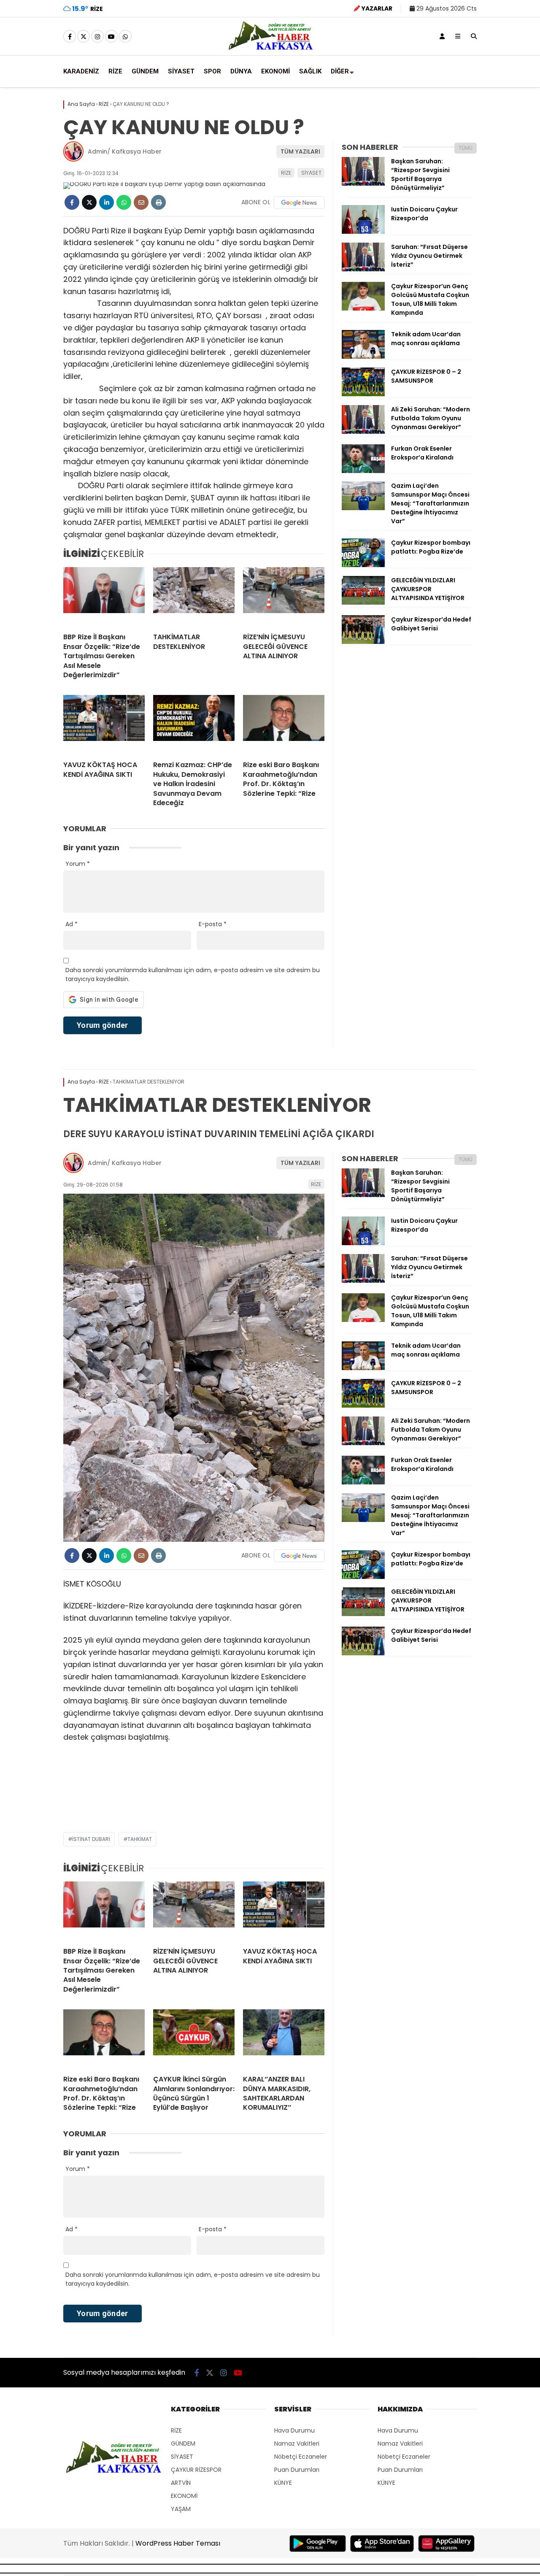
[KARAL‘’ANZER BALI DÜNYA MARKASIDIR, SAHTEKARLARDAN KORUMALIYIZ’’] (284, 2039)
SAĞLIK (310, 71)
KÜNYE (283, 2483)
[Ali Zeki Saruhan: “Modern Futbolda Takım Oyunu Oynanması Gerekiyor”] (363, 432)
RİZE (115, 71)
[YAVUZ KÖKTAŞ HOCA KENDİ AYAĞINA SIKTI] (104, 724)
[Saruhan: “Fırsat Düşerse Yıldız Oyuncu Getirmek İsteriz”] (363, 269)
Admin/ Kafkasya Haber (125, 151)
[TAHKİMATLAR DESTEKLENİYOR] (194, 597)
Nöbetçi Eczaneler (301, 2457)
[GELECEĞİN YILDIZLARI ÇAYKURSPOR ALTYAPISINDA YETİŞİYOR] (363, 603)
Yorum (78, 864)
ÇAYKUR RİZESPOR (196, 2470)
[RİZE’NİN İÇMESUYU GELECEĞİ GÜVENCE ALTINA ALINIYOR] (284, 597)
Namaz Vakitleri (297, 2444)
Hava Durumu (294, 2430)
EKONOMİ (275, 71)
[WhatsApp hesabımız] (125, 37)
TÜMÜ (466, 148)
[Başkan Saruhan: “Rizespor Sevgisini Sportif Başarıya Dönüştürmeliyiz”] (363, 184)
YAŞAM (181, 2509)
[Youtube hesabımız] (111, 37)
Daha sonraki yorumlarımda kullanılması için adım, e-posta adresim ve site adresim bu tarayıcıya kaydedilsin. (193, 974)
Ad (72, 924)
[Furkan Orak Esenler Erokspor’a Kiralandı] (363, 471)
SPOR (212, 71)
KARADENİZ (81, 71)
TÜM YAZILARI (300, 151)
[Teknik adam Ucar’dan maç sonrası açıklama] (363, 357)
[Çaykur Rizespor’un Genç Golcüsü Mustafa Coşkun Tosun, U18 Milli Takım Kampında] (363, 308)
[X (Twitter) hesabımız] (84, 37)
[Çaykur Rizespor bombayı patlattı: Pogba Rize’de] (363, 565)
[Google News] (299, 203)
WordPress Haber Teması (178, 2543)
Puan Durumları (297, 2470)
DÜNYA (241, 71)
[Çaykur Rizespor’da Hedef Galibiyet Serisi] (363, 642)
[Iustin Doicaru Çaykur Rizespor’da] (363, 232)
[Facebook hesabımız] (70, 37)
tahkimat (140, 1839)
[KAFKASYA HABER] (270, 49)
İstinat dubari (91, 1839)
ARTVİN (181, 2483)
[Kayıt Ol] (442, 36)
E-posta (213, 924)
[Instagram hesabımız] (97, 37)
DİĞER (340, 71)
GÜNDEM (145, 71)
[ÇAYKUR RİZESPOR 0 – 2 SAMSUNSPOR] (363, 394)
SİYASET (181, 71)
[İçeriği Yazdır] (158, 202)
